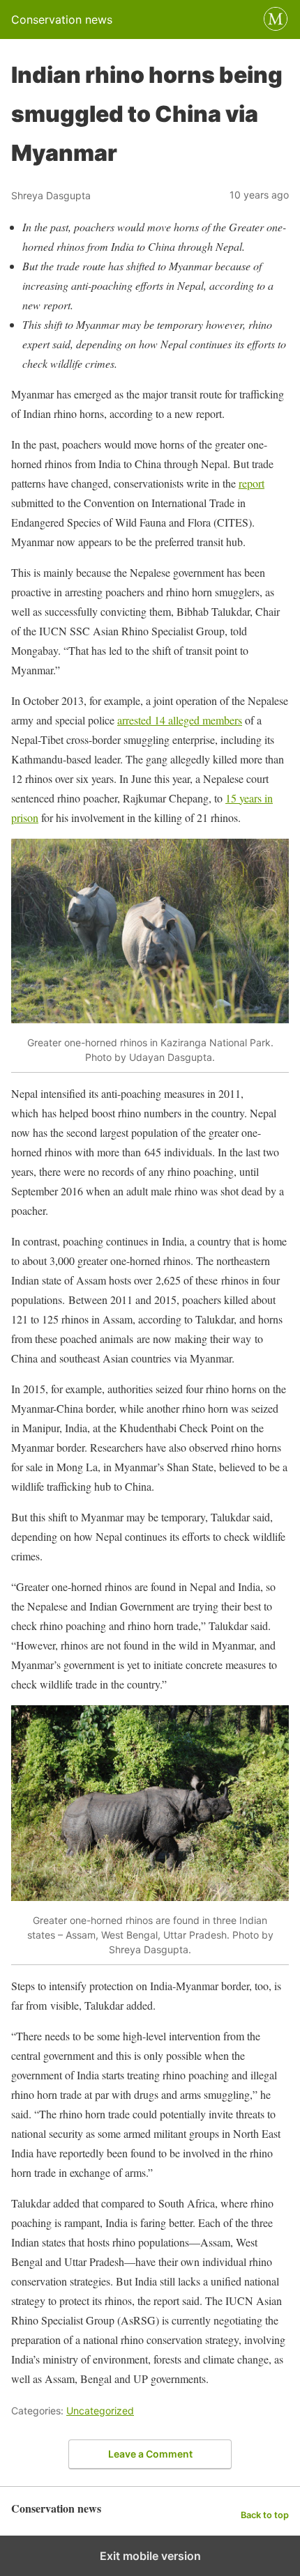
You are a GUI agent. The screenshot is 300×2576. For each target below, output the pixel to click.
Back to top (265, 2515)
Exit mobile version (150, 2556)
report (252, 483)
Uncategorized (100, 2411)
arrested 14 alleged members (180, 720)
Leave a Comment (150, 2454)
